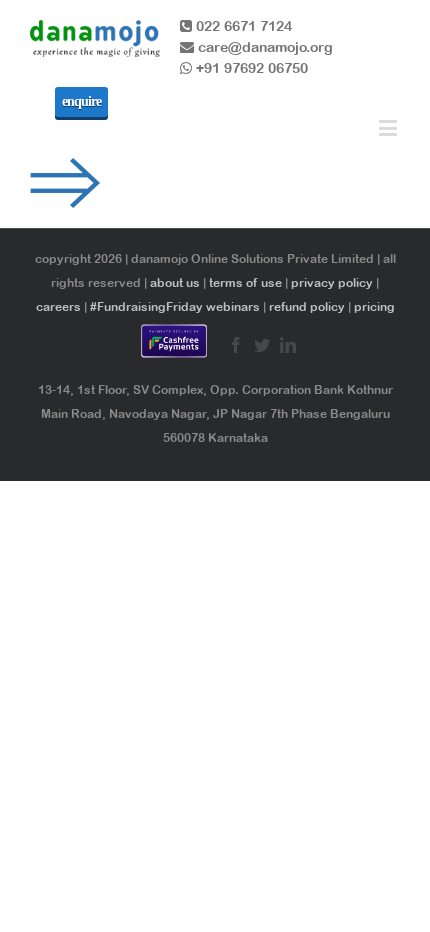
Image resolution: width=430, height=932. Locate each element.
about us (175, 283)
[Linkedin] (288, 345)
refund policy (307, 307)
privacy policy (332, 283)
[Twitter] (262, 345)
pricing (374, 307)
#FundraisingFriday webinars (175, 307)
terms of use (245, 283)
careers (58, 307)
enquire (81, 101)
